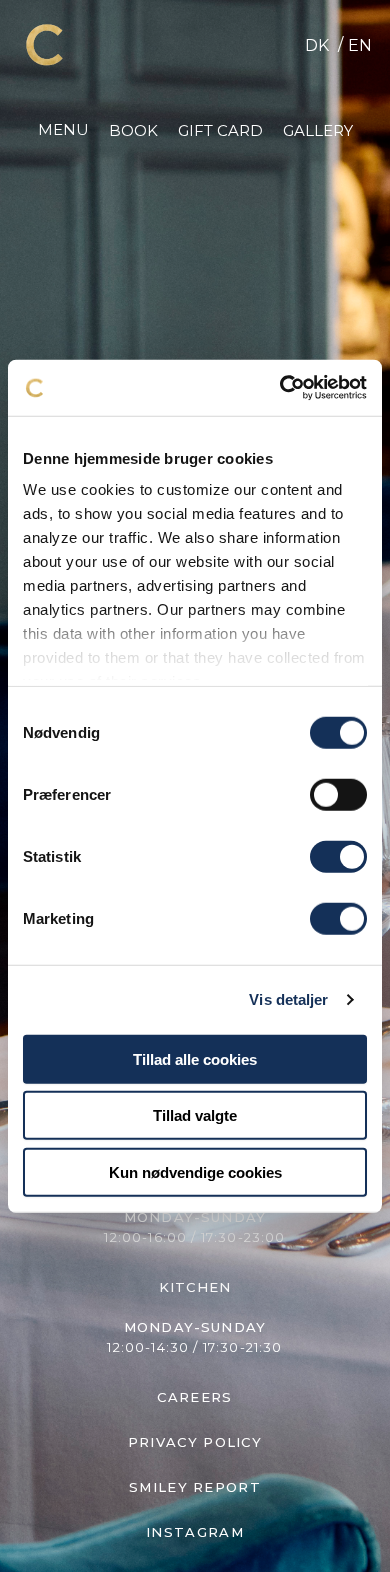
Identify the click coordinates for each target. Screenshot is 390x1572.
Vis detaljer (288, 999)
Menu (63, 129)
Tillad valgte (195, 1115)
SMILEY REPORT (195, 1487)
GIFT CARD (220, 130)
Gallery (318, 130)
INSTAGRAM (195, 1532)
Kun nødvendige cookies (195, 1171)
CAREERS (194, 1397)
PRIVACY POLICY (195, 1442)
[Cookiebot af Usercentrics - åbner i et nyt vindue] (280, 388)
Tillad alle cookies (195, 1058)
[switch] (338, 794)
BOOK (133, 130)
